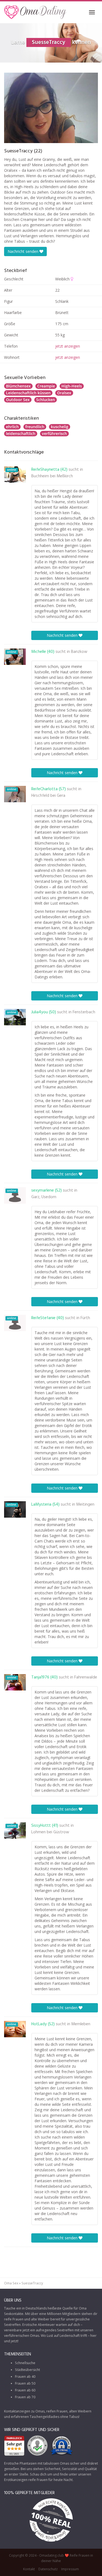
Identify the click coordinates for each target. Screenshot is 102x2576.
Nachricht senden (24, 251)
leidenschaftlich (21, 433)
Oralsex (64, 393)
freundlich (35, 427)
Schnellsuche (25, 2363)
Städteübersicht (27, 2370)
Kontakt (29, 2569)
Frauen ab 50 (25, 2383)
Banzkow (79, 652)
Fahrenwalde (86, 1677)
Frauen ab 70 (25, 2397)
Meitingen (85, 1505)
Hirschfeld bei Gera (48, 796)
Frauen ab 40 (25, 2377)
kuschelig (60, 427)
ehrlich (12, 427)
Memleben (81, 2024)
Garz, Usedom (44, 1197)
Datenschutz (48, 2569)
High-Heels (72, 386)
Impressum (70, 2569)
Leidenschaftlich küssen (28, 393)
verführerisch (54, 433)
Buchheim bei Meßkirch (52, 476)
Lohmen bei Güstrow (50, 1832)
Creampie (46, 386)
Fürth (85, 1318)
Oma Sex (11, 2283)
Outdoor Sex (18, 400)
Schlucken (46, 400)
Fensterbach (84, 1012)
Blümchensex (18, 386)
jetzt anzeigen (68, 346)
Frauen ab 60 (25, 2390)
